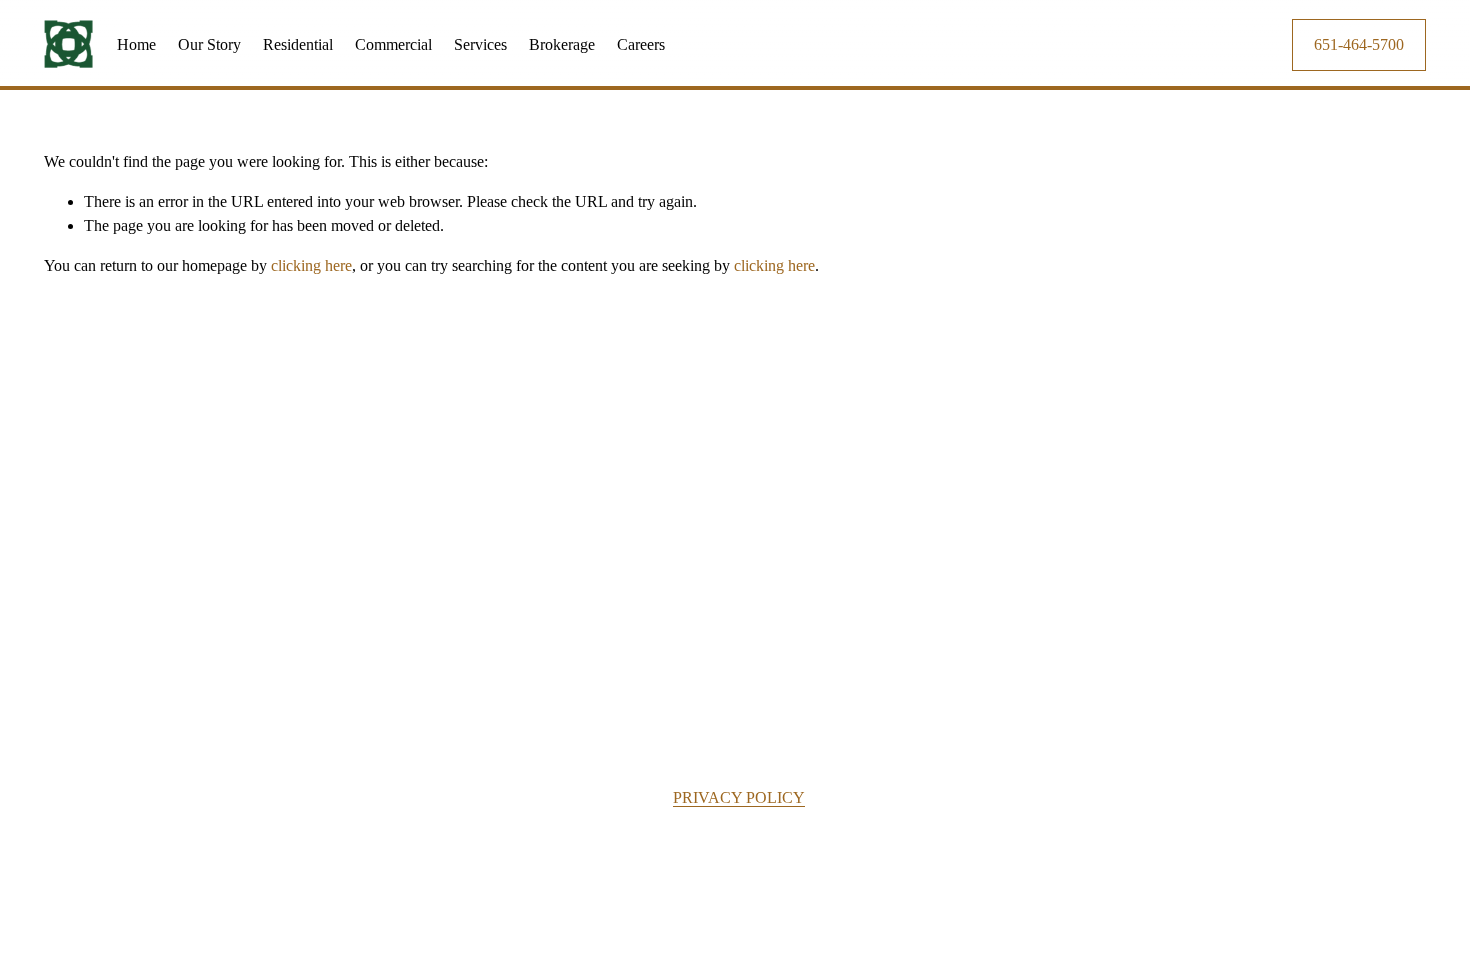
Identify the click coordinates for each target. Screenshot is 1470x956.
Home (136, 44)
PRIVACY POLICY (739, 797)
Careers (641, 44)
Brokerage (562, 44)
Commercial (393, 44)
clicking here (311, 265)
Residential (298, 44)
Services (480, 44)
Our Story (209, 44)
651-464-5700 (1359, 44)
